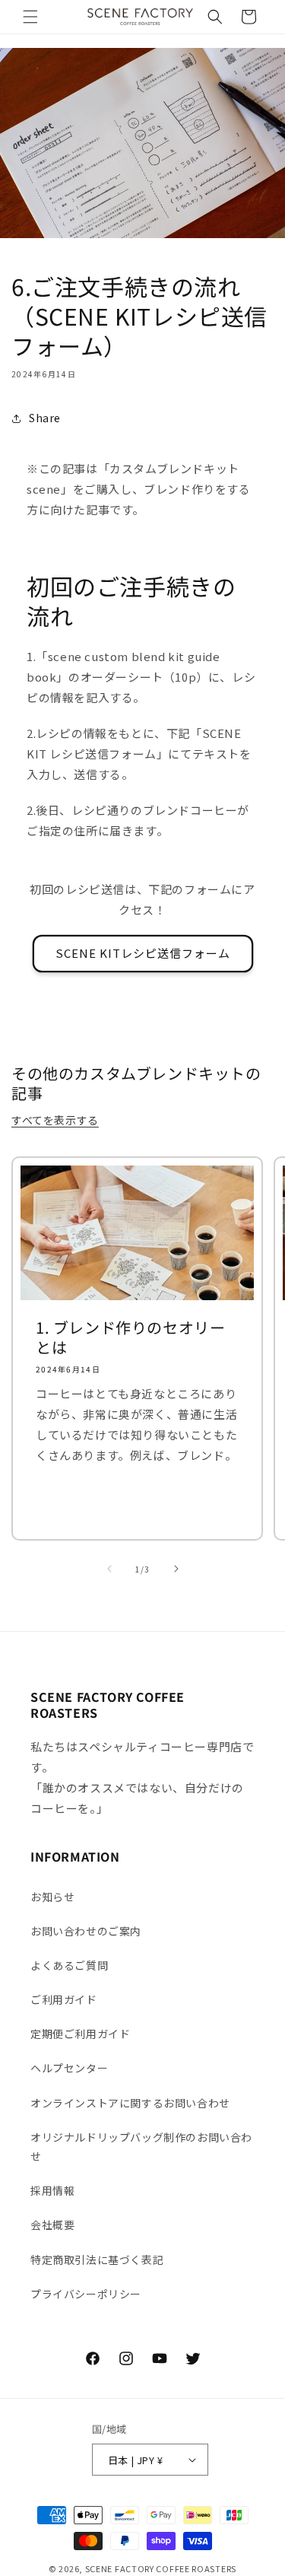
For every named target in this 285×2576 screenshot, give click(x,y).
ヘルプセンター (69, 2068)
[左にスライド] (109, 1569)
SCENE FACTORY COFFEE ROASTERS (161, 2568)
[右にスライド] (176, 1569)
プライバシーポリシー (86, 2294)
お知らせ (52, 1897)
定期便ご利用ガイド (80, 2034)
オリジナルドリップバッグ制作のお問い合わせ (141, 2147)
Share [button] (45, 418)
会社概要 (52, 2225)
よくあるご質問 (69, 1965)
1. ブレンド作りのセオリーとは (130, 1337)
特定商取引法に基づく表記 (97, 2260)
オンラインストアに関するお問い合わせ (130, 2103)
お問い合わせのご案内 (86, 1931)
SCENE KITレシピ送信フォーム (143, 953)
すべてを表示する (55, 1120)
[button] (30, 17)
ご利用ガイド (64, 1999)
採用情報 (52, 2190)
